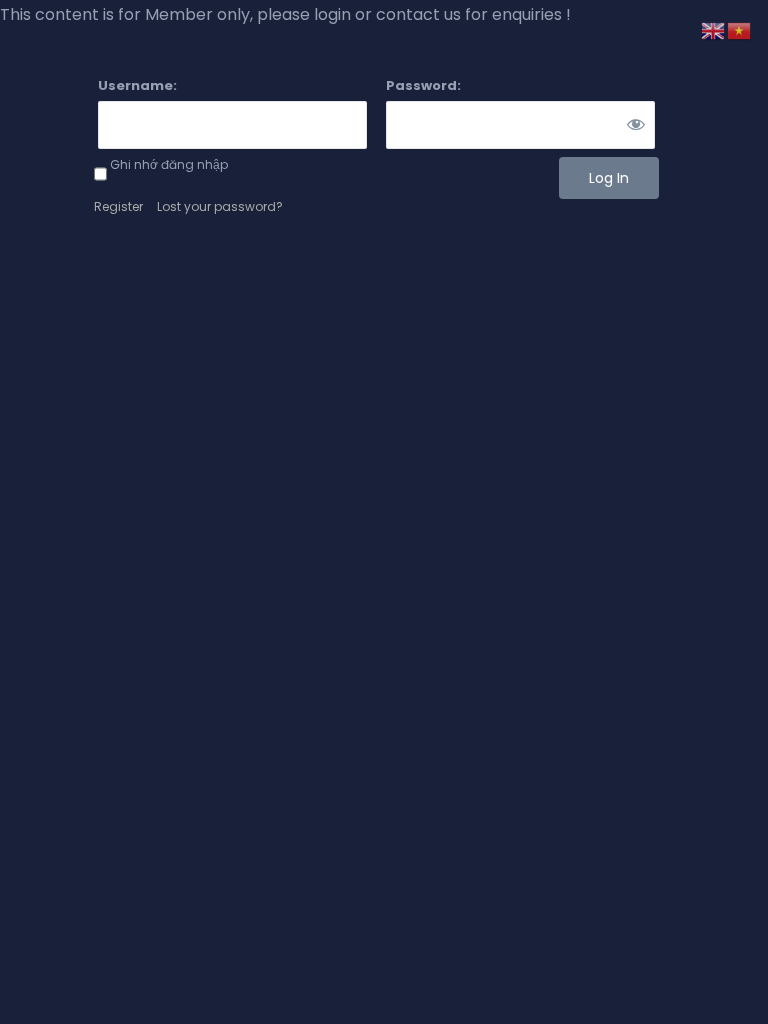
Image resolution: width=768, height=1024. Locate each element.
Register (118, 206)
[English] (714, 29)
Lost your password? (220, 206)
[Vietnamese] (740, 29)
